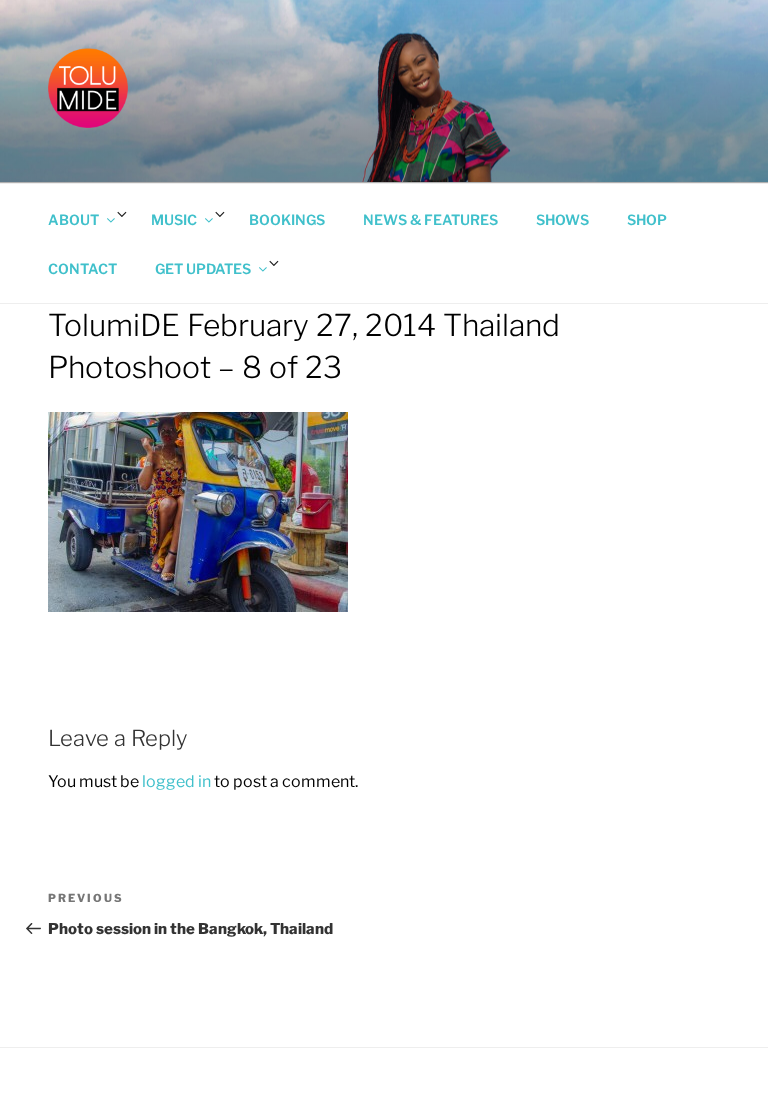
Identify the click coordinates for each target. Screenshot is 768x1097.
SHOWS (562, 219)
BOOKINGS (287, 219)
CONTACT (82, 268)
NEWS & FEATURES (430, 219)
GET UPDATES (203, 268)
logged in (176, 781)
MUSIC (174, 219)
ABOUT (73, 219)
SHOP (647, 219)
